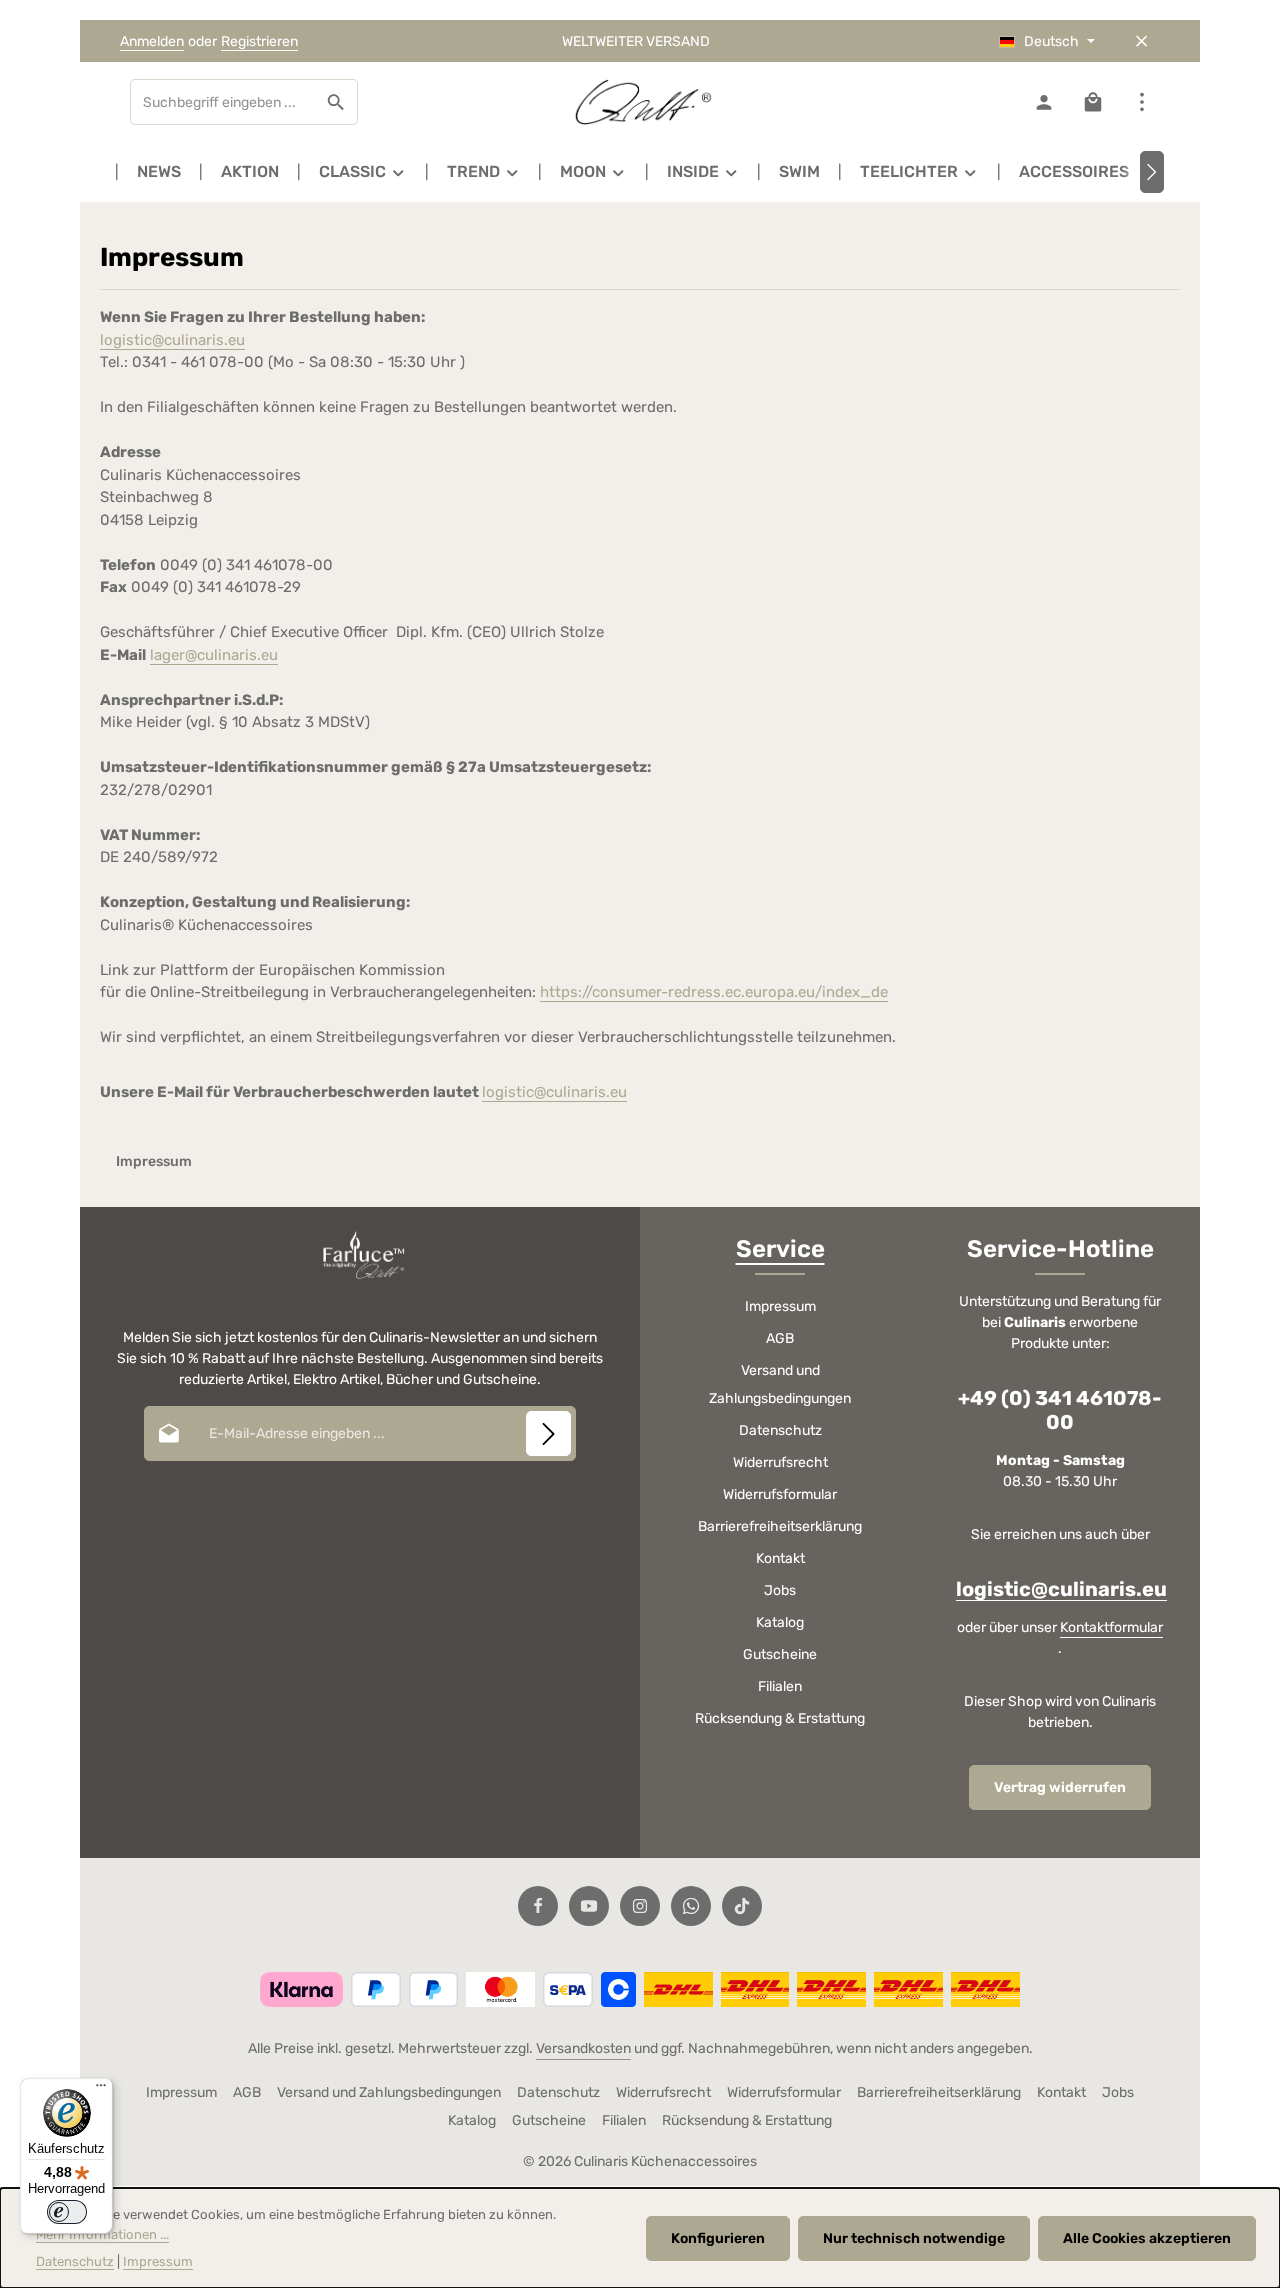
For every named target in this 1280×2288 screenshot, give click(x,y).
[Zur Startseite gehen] (640, 102)
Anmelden (152, 41)
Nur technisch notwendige (914, 2238)
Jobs (780, 1590)
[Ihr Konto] (1043, 102)
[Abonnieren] (548, 1433)
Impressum (780, 1306)
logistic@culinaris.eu (172, 340)
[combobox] (223, 102)
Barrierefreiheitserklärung (780, 1526)
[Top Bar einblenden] (1141, 102)
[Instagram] (640, 1906)
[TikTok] (742, 1906)
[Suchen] (336, 102)
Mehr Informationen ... (102, 2234)
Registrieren (259, 41)
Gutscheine (780, 1654)
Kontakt (780, 1558)
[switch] (67, 2212)
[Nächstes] (1152, 172)
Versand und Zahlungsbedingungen (780, 1384)
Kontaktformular (1111, 1627)
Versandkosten (583, 2048)
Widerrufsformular (780, 1494)
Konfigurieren (718, 2238)
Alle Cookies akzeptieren (1147, 2238)
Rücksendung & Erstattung (780, 1718)
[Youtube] (589, 1906)
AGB (780, 1338)
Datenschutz (780, 1430)
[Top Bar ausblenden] (1141, 41)
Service (780, 1249)
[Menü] (101, 2090)
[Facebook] (538, 1906)
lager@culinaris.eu (214, 655)
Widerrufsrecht (780, 1462)
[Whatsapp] (691, 1906)
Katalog (780, 1622)
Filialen (780, 1686)
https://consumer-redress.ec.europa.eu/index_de (714, 992)
